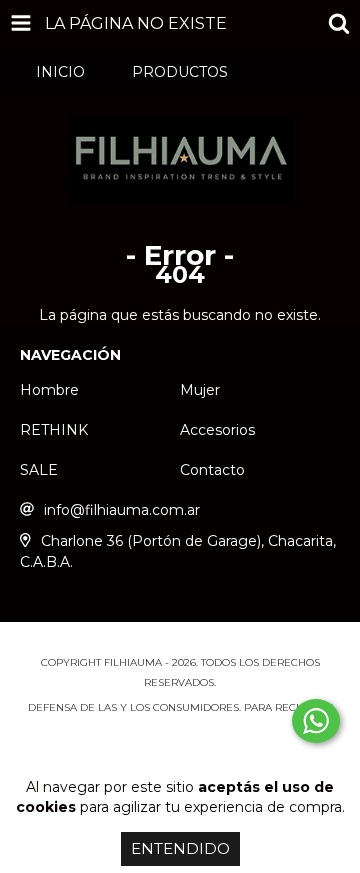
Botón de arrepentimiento (180, 747)
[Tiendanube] (180, 642)
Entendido (180, 848)
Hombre (49, 390)
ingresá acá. (180, 727)
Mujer (200, 390)
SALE (39, 470)
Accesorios (217, 430)
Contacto (212, 470)
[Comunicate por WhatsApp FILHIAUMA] (316, 721)
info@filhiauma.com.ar (122, 510)
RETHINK (54, 430)
